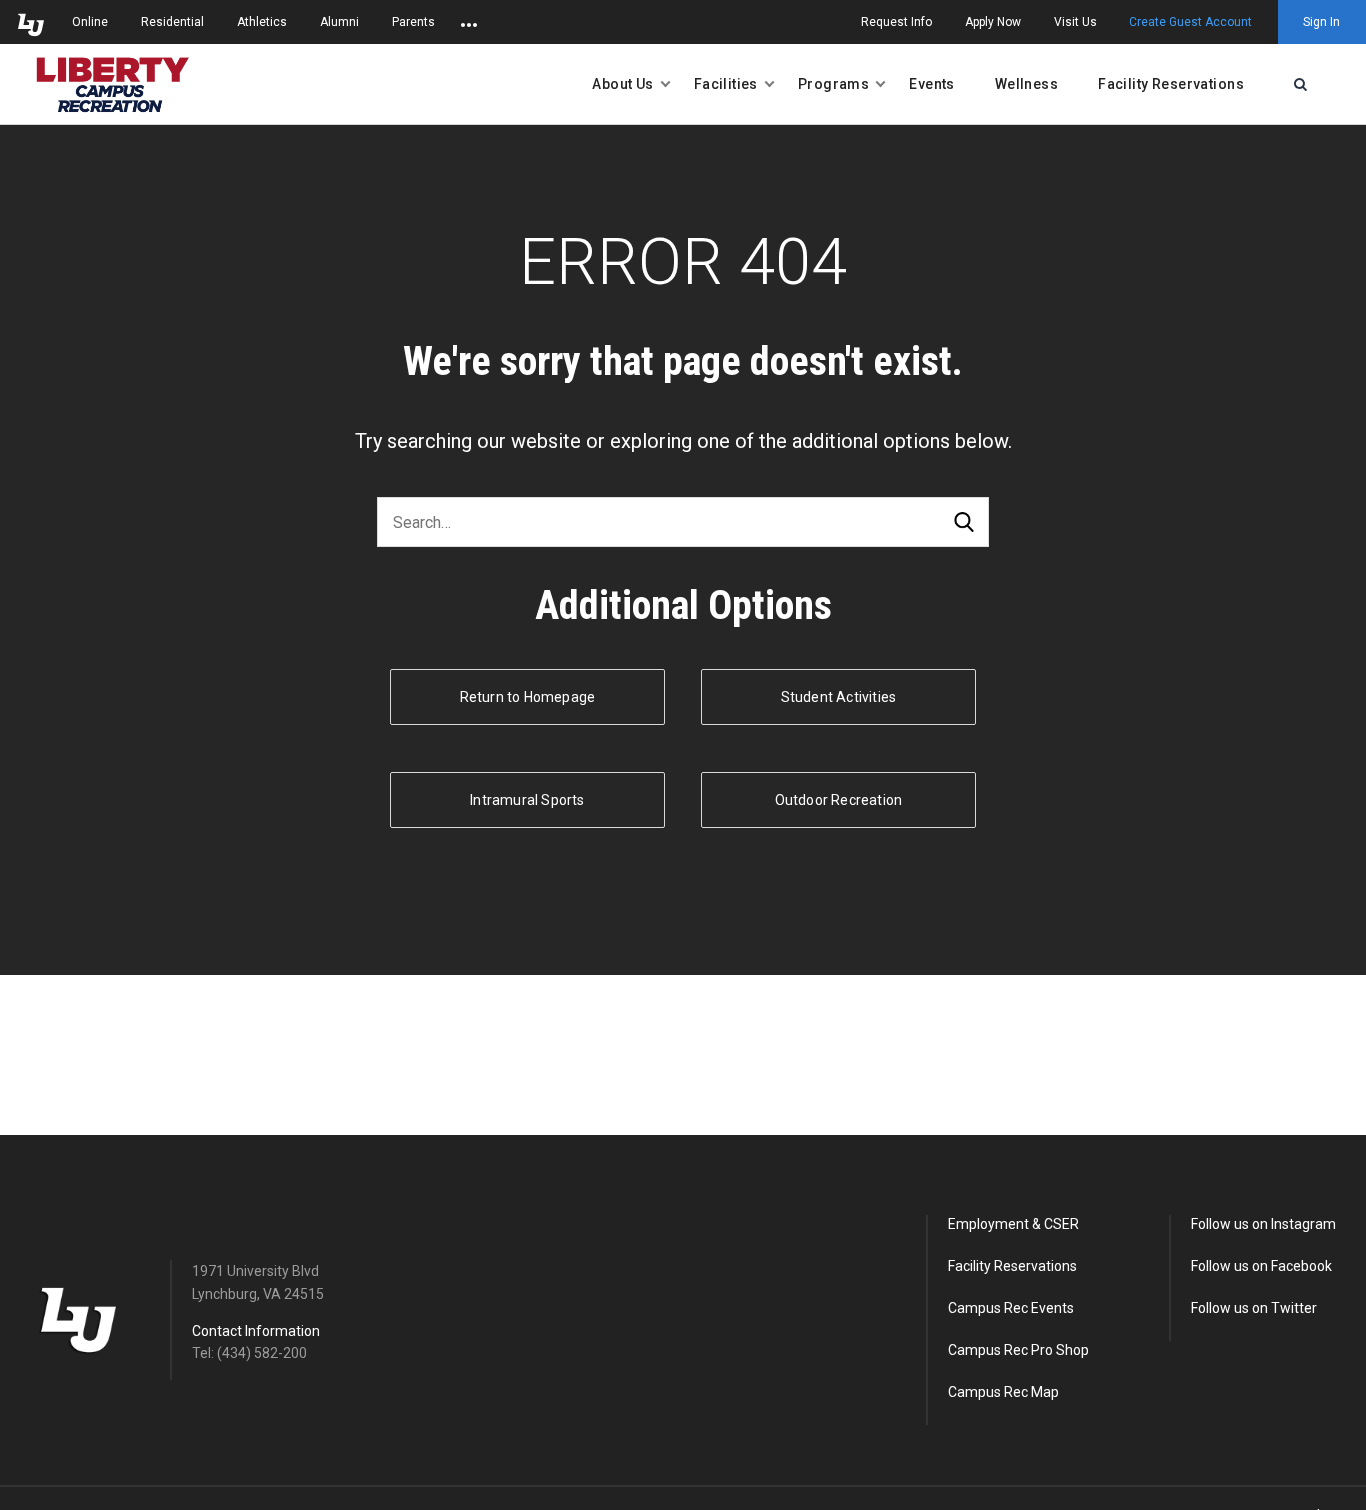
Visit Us (1075, 22)
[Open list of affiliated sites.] (469, 22)
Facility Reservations (1171, 84)
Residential (172, 22)
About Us (622, 84)
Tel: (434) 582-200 (249, 1353)
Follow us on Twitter (1254, 1308)
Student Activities (839, 697)
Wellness (1026, 84)
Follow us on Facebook (1261, 1266)
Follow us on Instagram (1263, 1224)
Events (932, 84)
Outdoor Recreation (839, 800)
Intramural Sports (527, 800)
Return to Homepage (528, 697)
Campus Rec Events (1011, 1308)
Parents (413, 22)
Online (90, 22)
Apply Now (993, 22)
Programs (833, 84)
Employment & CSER (1013, 1224)
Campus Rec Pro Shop (1018, 1350)
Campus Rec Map (1003, 1392)
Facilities (726, 84)
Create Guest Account (1190, 22)
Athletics (262, 22)
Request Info (896, 22)
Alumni (339, 22)
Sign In (1321, 22)
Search (964, 522)
